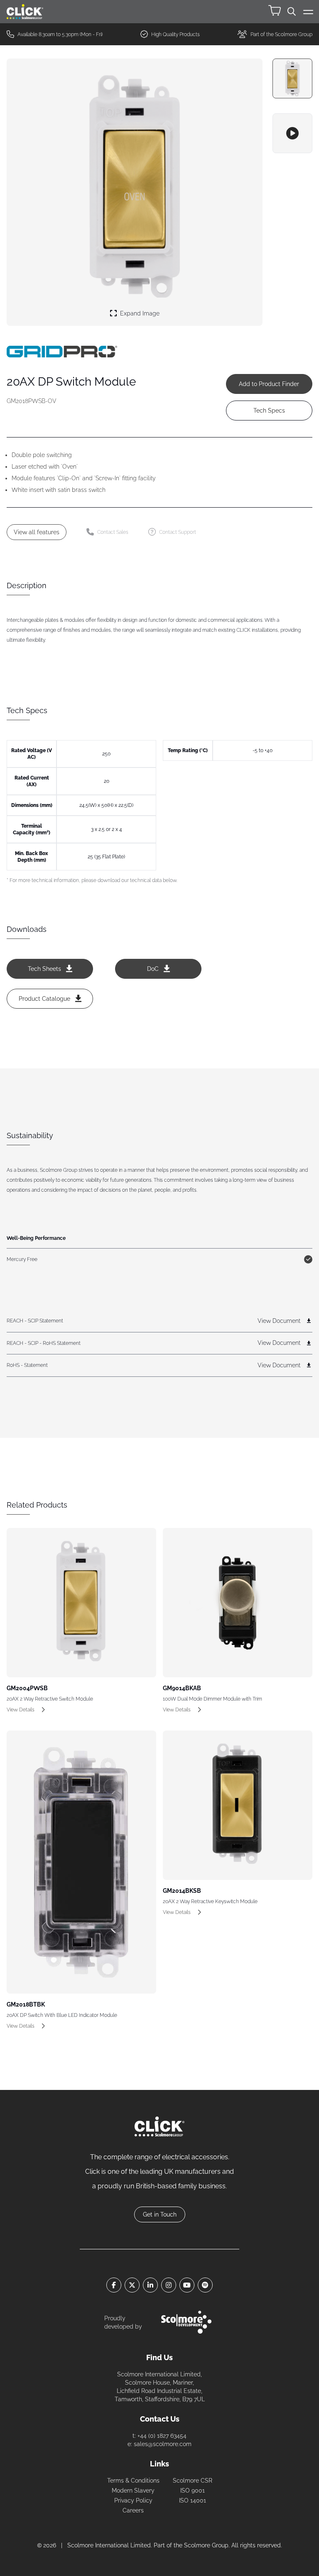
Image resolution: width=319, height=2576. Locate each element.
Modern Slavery (133, 2490)
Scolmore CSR (193, 2481)
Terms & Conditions (133, 2481)
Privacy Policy (133, 2500)
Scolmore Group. (207, 2545)
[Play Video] (292, 133)
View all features (37, 532)
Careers (133, 2510)
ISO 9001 (193, 2490)
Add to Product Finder (269, 384)
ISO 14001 (193, 2500)
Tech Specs (269, 411)
